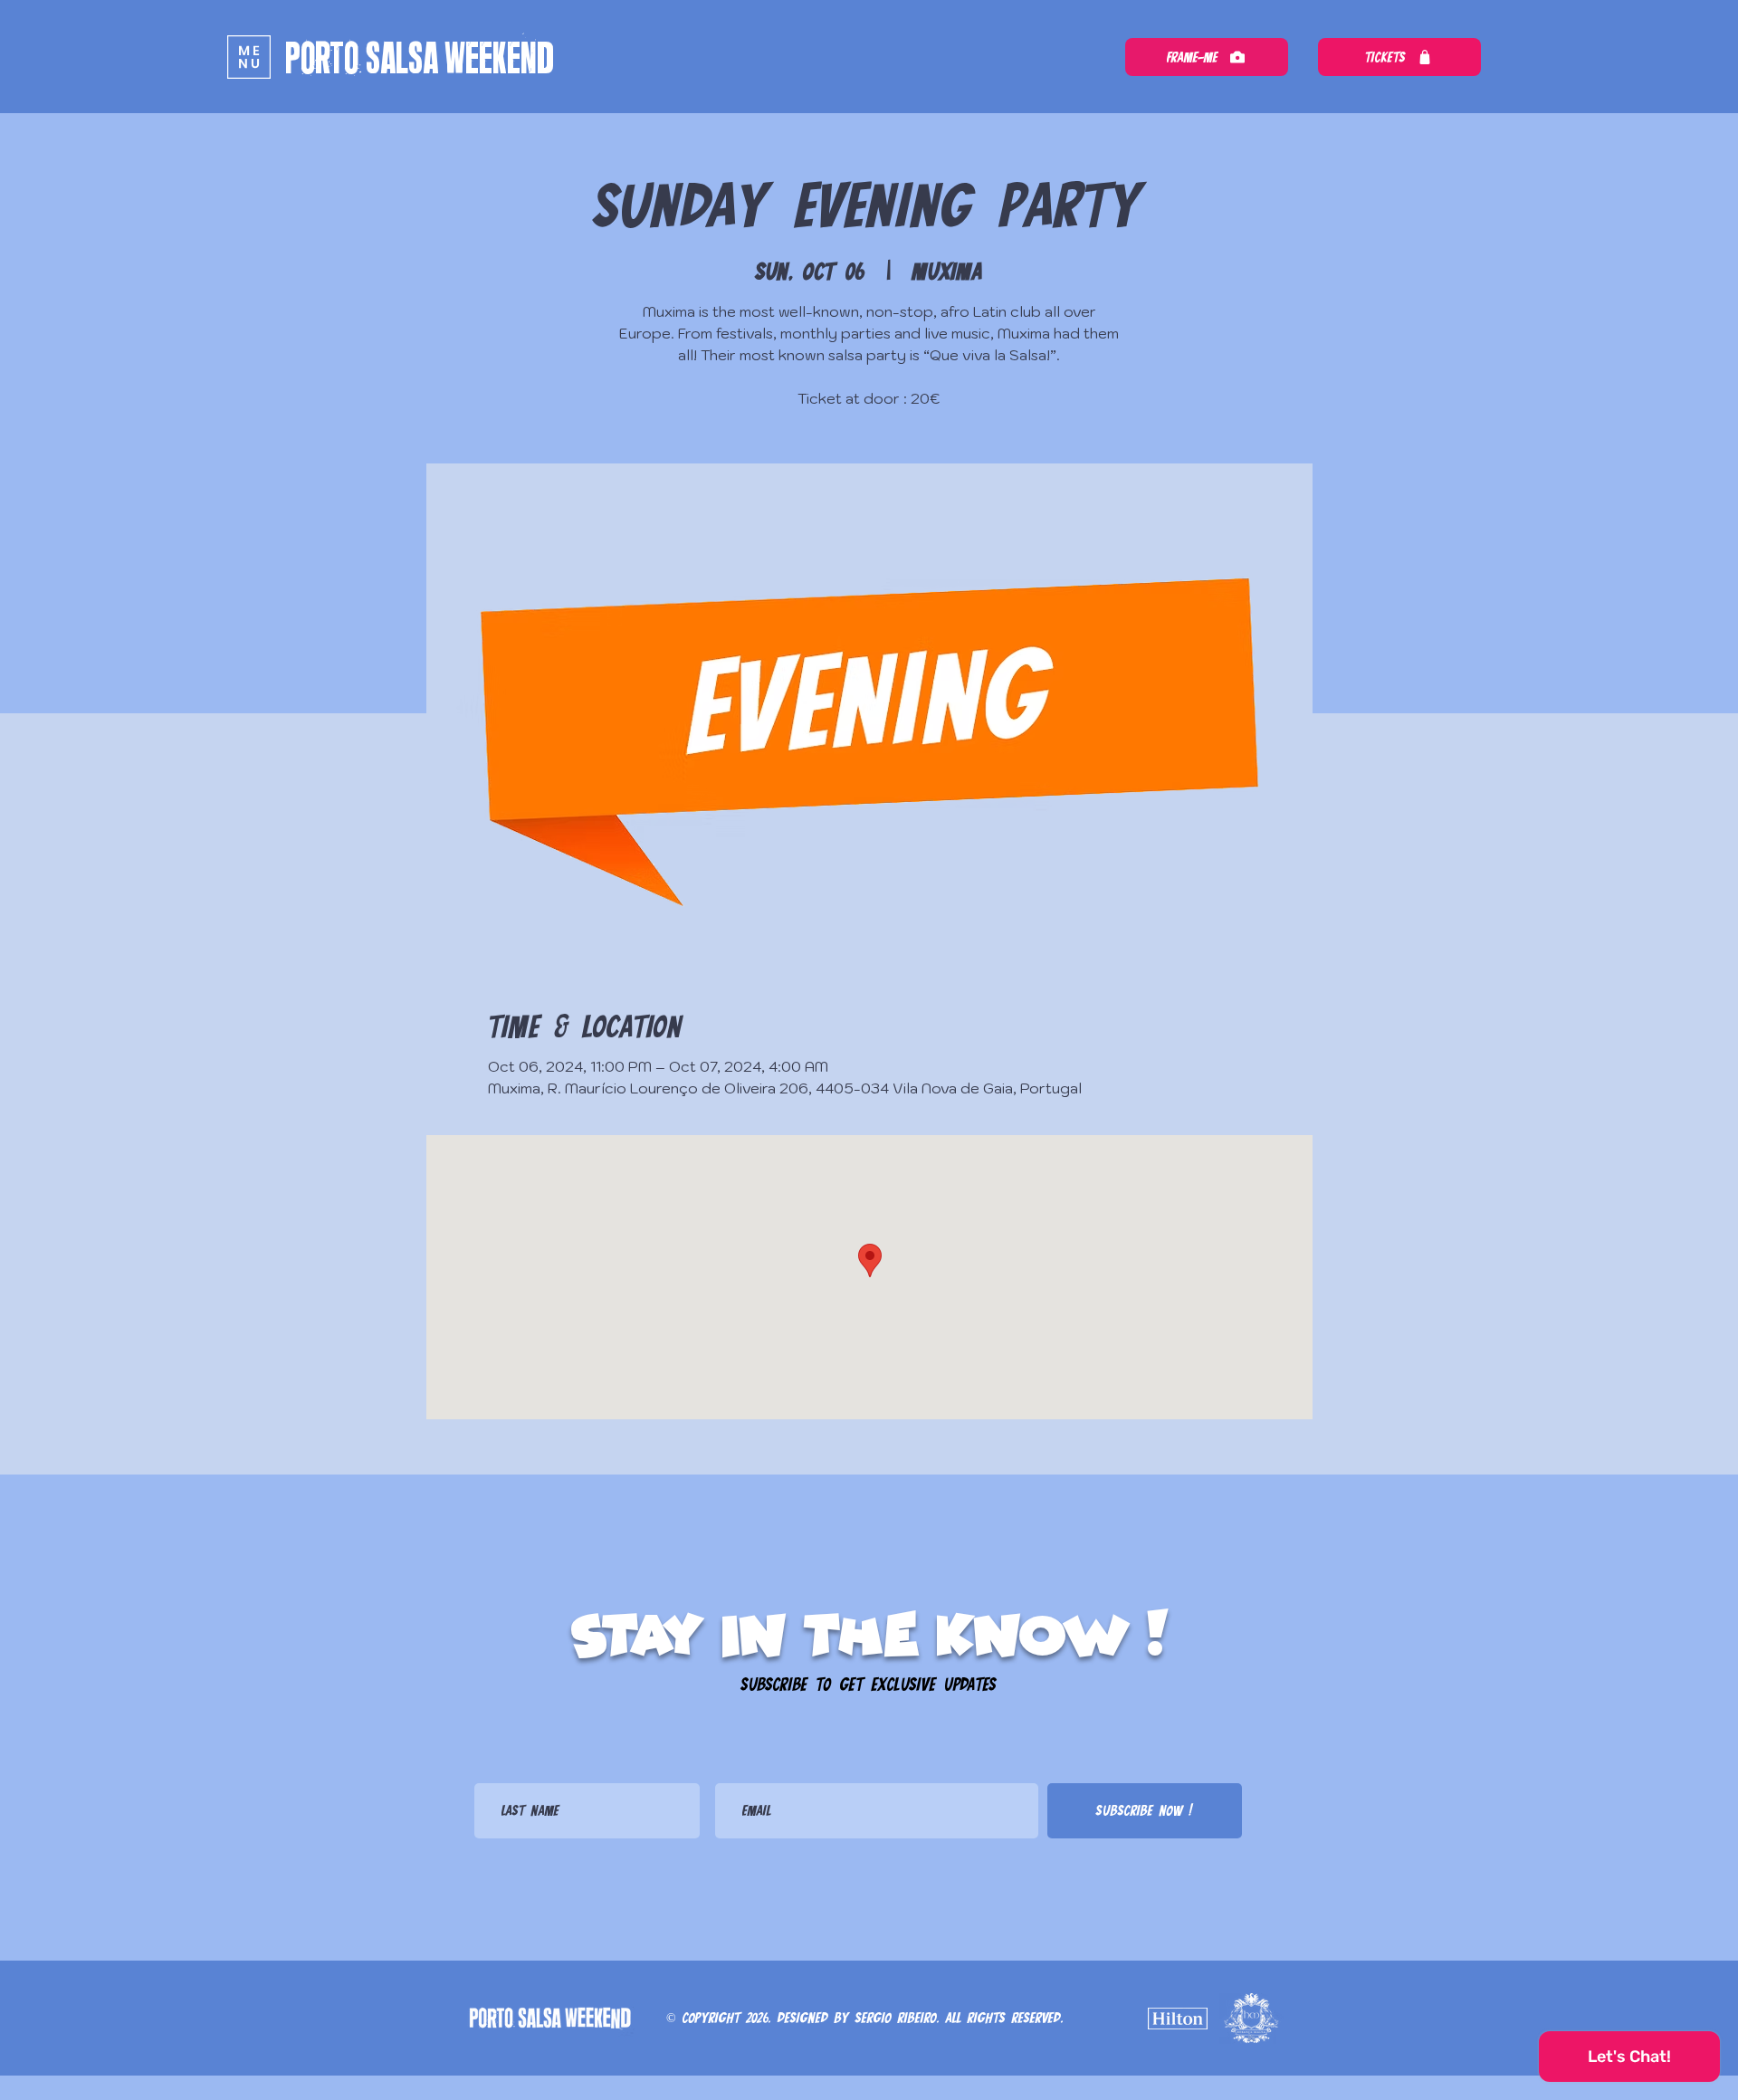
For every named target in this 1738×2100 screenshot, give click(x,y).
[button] (249, 57)
